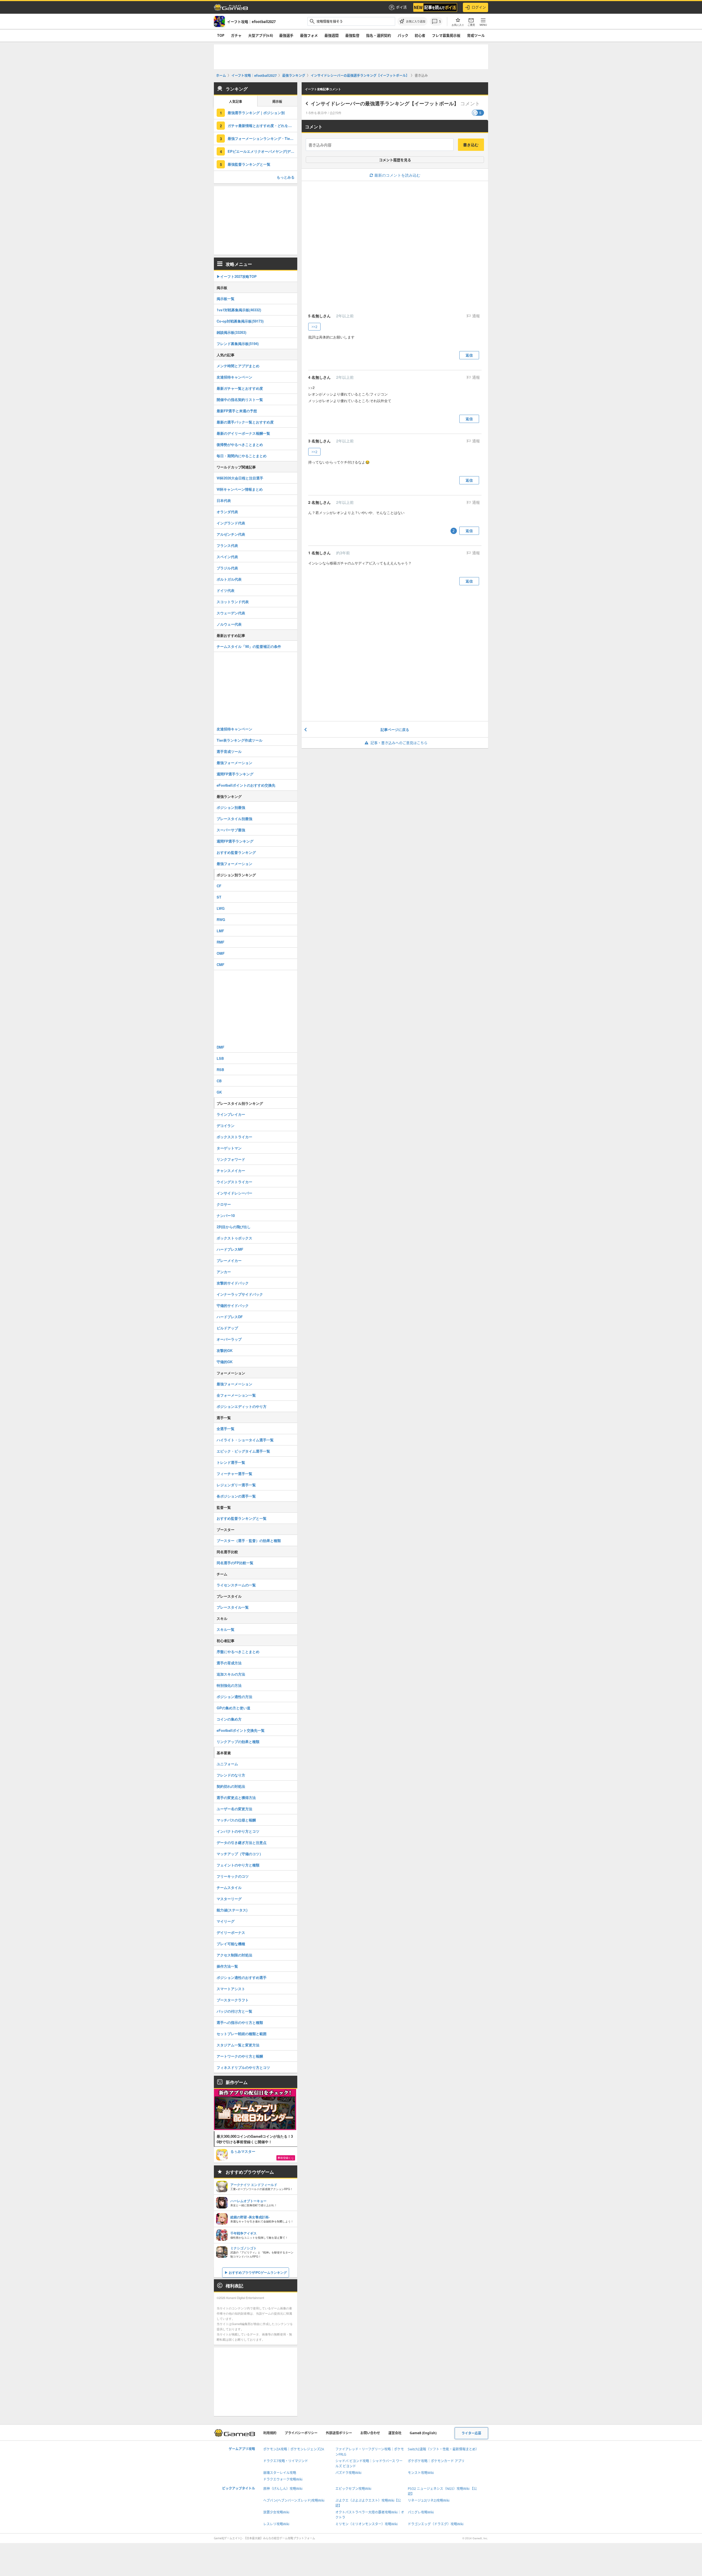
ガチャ (236, 35)
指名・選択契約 (379, 35)
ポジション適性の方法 (234, 1697)
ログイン (479, 7)
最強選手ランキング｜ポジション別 (256, 113)
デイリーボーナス (231, 1932)
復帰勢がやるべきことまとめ (240, 444)
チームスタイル (229, 1887)
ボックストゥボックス (234, 1238)
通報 (475, 316)
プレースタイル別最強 (234, 819)
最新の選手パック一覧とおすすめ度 (245, 422)
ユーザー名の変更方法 (234, 1809)
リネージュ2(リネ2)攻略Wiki (429, 2500)
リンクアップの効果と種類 (238, 1742)
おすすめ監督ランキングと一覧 (242, 1518)
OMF (221, 953)
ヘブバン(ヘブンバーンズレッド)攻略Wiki (294, 2500)
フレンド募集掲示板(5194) (238, 344)
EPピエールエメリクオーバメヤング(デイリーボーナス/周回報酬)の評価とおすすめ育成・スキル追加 (262, 151)
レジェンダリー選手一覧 (236, 1485)
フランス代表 (227, 545)
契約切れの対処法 (231, 1786)
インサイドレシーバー (234, 1193)
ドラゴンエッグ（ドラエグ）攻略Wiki (436, 2524)
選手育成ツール (229, 751)
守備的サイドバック (233, 1305)
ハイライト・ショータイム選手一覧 (245, 1440)
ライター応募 (471, 2433)
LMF (220, 931)
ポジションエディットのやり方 (242, 1406)
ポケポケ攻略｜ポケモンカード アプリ (436, 2461)
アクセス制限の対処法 (234, 1955)
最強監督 (352, 35)
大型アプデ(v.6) (261, 35)
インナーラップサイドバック (240, 1294)
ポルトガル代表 (229, 579)
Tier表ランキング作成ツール (240, 740)
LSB (220, 1058)
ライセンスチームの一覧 (236, 1585)
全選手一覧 (226, 1429)
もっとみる (286, 177)
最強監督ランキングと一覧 (249, 164)
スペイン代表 (227, 557)
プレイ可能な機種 (231, 1944)
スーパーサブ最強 (231, 830)
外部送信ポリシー (339, 2433)
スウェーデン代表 (231, 613)
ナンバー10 (226, 1215)
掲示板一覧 (226, 299)
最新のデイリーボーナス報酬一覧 (243, 433)
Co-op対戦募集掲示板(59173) (240, 321)
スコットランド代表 (233, 602)
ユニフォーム (227, 1764)
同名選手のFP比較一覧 (235, 1563)
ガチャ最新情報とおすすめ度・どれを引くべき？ (262, 125)
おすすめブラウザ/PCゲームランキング (258, 2272)
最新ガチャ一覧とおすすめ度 (240, 388)
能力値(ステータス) (232, 1910)
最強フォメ (309, 35)
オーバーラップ (229, 1339)
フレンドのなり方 (231, 1775)
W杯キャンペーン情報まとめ (240, 489)
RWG (221, 920)
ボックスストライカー (234, 1137)
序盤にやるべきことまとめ (238, 1652)
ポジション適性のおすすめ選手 (242, 1977)
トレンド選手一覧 (231, 1462)
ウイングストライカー (234, 1182)
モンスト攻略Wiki (421, 2473)
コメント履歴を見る (395, 160)
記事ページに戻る (395, 729)
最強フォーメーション (234, 763)
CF (219, 886)
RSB (220, 1070)
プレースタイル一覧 (233, 1607)
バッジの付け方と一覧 (234, 2011)
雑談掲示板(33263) (231, 332)
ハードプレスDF (230, 1317)
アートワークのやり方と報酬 (240, 2056)
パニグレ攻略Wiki (421, 2512)
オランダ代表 (227, 512)
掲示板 (277, 102)
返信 (469, 355)
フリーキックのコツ (233, 1876)
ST (219, 897)
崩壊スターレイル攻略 (280, 2473)
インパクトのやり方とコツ (238, 1831)
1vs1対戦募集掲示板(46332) (239, 310)
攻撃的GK (225, 1350)
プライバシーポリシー (301, 2433)
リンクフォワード (231, 1159)
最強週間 (332, 35)
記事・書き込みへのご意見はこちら (399, 743)
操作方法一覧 (227, 1966)
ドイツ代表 (226, 590)
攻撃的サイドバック (233, 1283)
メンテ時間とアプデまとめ (238, 366)
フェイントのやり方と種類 (238, 1865)
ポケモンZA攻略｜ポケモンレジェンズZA (294, 2449)
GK (219, 1092)
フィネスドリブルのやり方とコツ (243, 2067)
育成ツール (476, 35)
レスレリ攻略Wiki (276, 2524)
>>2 (314, 327)
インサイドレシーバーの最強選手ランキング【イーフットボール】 (385, 103)
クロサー (224, 1204)
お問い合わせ (370, 2433)
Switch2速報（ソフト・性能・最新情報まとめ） (443, 2449)
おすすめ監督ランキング (236, 852)
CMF (220, 964)
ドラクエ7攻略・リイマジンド (286, 2461)
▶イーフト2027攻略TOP (237, 276)
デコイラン (226, 1125)
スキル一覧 (226, 1629)
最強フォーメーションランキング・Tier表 (261, 138)
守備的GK (225, 1362)
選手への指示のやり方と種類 (240, 2022)
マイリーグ (226, 1921)
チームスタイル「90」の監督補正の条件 (249, 646)
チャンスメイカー (231, 1170)
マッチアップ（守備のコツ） (240, 1854)
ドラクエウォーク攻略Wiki (283, 2479)
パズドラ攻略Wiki (348, 2473)
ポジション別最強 (231, 807)
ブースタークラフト (233, 2000)
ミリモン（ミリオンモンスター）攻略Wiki (366, 2524)
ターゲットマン (229, 1148)
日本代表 (224, 500)
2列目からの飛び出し (234, 1227)
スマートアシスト (231, 1989)
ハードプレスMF (230, 1249)
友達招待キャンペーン (234, 377)
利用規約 (270, 2433)
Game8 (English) (423, 2433)
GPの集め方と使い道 (233, 1708)
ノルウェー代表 (229, 624)
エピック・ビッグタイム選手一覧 (243, 1451)
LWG (221, 908)
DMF (220, 1047)
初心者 (420, 35)
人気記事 (236, 102)
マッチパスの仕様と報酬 (236, 1820)
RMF (220, 942)
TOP (221, 35)
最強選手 (286, 35)
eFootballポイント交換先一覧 (241, 1730)
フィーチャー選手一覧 (234, 1474)
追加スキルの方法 (231, 1674)
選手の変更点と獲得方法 (236, 1797)
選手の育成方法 (229, 1663)
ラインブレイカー (231, 1114)
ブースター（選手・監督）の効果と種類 (249, 1540)
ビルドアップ (227, 1328)
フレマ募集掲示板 (446, 35)
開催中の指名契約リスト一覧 (240, 399)
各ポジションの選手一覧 (236, 1496)
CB (219, 1081)
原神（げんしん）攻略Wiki (283, 2489)
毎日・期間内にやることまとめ (242, 456)
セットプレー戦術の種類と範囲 (242, 2034)
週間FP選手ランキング (235, 774)
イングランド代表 (231, 523)
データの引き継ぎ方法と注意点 (242, 1842)
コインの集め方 (229, 1719)
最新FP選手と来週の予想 (237, 411)
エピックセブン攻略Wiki (353, 2489)
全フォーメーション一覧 (236, 1395)
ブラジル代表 (227, 568)
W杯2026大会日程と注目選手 (240, 478)
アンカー (224, 1272)
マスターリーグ (229, 1899)
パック (403, 35)
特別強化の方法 (229, 1685)
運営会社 (395, 2433)
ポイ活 (401, 7)
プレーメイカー (229, 1260)
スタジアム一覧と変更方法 (238, 2045)
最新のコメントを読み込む (397, 175)
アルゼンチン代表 (231, 534)
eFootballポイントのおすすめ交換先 (246, 785)
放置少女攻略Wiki (276, 2512)
